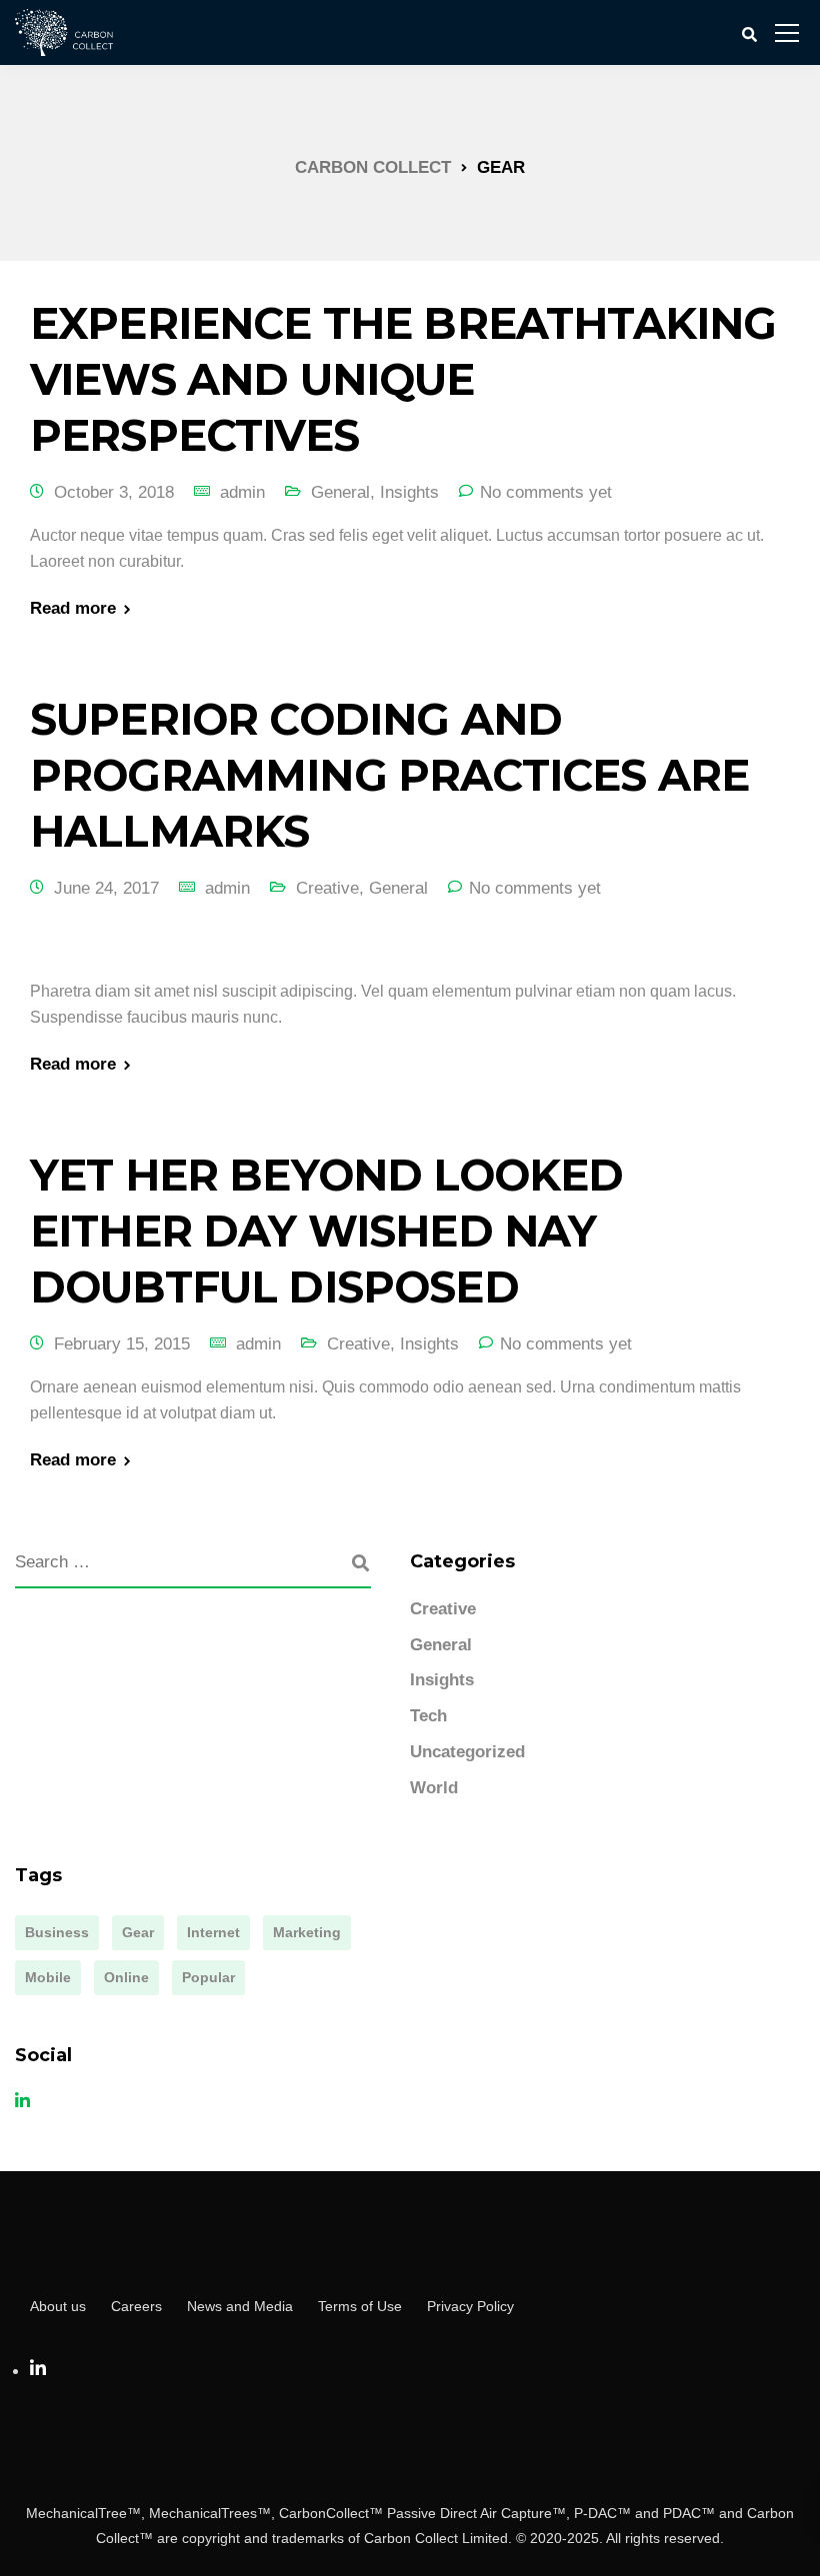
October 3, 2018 (114, 492)
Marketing (307, 1932)
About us (58, 2306)
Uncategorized (467, 1752)
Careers (136, 2306)
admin (242, 492)
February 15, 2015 (122, 1344)
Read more (73, 608)
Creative (327, 888)
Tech (428, 1716)
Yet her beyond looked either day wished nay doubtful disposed (326, 1231)
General (340, 492)
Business (57, 1932)
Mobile (48, 1977)
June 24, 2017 (106, 888)
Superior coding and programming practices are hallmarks (389, 775)
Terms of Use (360, 2306)
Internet (213, 1932)
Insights (409, 492)
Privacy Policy (470, 2306)
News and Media (240, 2306)
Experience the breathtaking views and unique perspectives (403, 379)
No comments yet (546, 492)
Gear (138, 1932)
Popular (208, 1977)
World (434, 1788)
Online (126, 1977)
